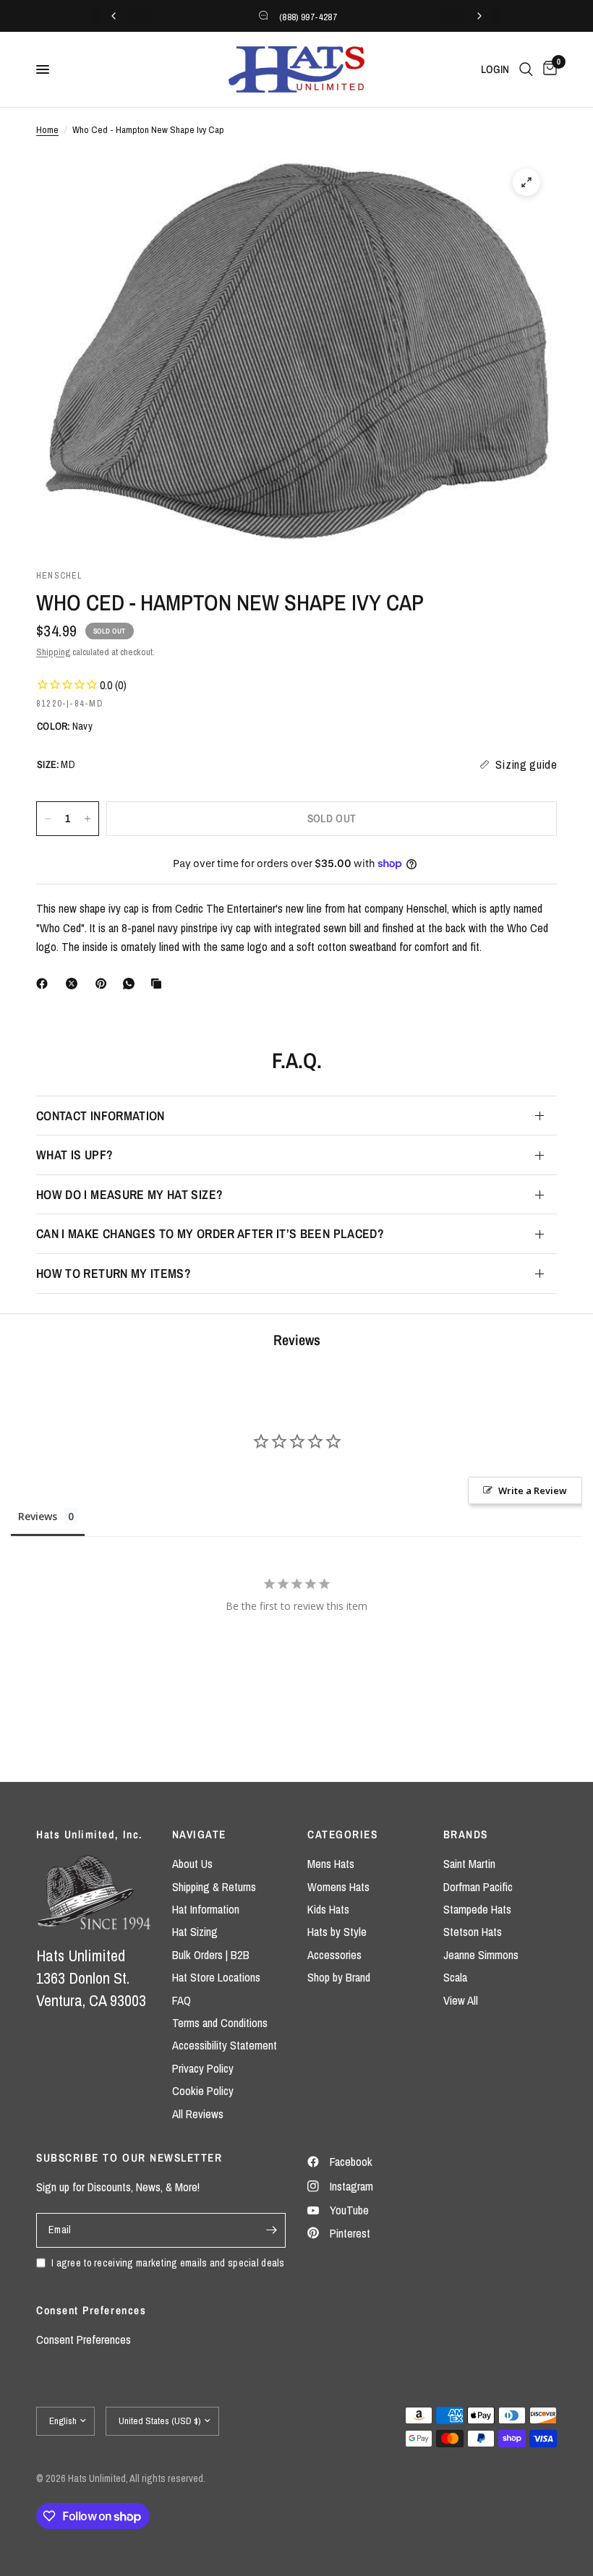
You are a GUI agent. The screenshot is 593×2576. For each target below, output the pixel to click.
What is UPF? (74, 1155)
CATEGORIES (342, 1834)
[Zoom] (526, 182)
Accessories (334, 1955)
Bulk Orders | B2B (211, 1955)
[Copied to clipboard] (159, 984)
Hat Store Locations (216, 1977)
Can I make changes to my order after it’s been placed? (210, 1233)
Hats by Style (337, 1932)
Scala (455, 1977)
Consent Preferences (84, 2340)
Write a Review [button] (533, 1490)
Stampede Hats (477, 1909)
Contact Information (101, 1116)
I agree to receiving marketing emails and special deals (168, 2262)
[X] (74, 984)
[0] (547, 69)
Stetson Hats (473, 1932)
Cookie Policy (203, 2091)
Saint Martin (469, 1864)
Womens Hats (338, 1887)
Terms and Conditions (220, 2023)
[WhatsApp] (132, 984)
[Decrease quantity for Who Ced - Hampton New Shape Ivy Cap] (48, 819)
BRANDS (466, 1834)
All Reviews (198, 2114)
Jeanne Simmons (481, 1955)
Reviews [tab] (38, 1516)
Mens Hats (331, 1864)
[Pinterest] (104, 984)
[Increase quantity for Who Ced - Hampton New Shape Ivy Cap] (88, 819)
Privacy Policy (203, 2068)
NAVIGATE (199, 1834)
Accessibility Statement (225, 2045)
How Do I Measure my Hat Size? (129, 1194)
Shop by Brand (339, 1977)
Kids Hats (328, 1909)
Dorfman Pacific (478, 1887)
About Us (192, 1864)
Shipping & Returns (214, 1887)
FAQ (182, 2000)
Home (47, 129)
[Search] (526, 69)
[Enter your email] (271, 2230)
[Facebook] (45, 984)
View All (461, 2000)
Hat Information (206, 1909)
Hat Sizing (195, 1932)
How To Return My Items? (114, 1273)
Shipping (53, 652)
